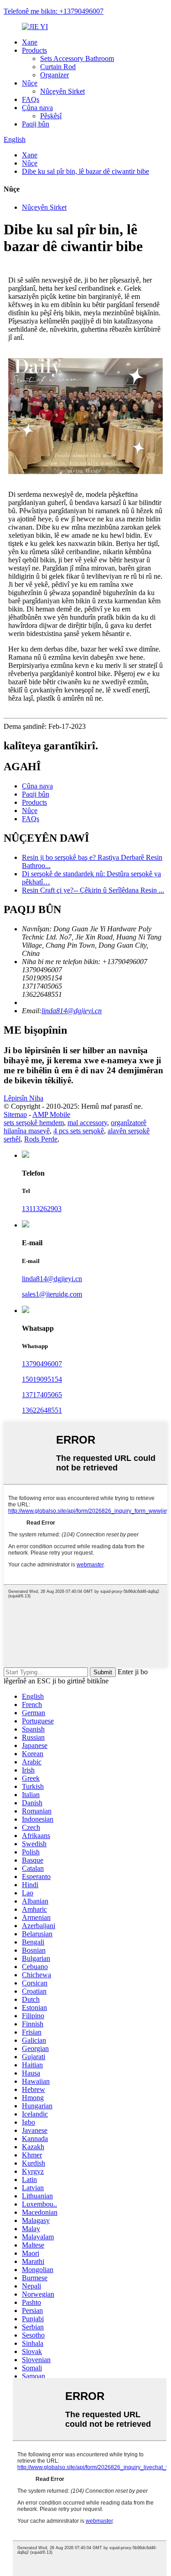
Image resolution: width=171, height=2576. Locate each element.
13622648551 (42, 1410)
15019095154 (42, 1379)
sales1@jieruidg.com (52, 1294)
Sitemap (15, 1114)
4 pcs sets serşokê (79, 1131)
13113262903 (42, 1209)
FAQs (31, 99)
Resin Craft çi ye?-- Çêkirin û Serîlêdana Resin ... (93, 890)
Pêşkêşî (51, 116)
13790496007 (42, 1364)
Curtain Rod (58, 67)
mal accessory (87, 1123)
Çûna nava (37, 108)
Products (34, 50)
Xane (30, 42)
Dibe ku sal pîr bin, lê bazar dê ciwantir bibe (85, 171)
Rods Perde (41, 1139)
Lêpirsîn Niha (23, 1098)
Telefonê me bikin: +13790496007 (54, 11)
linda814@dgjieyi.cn (72, 1011)
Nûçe (30, 83)
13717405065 (42, 1395)
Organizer (54, 75)
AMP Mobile (51, 1114)
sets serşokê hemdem (34, 1123)
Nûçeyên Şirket (62, 91)
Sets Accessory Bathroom (77, 58)
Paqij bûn (36, 124)
